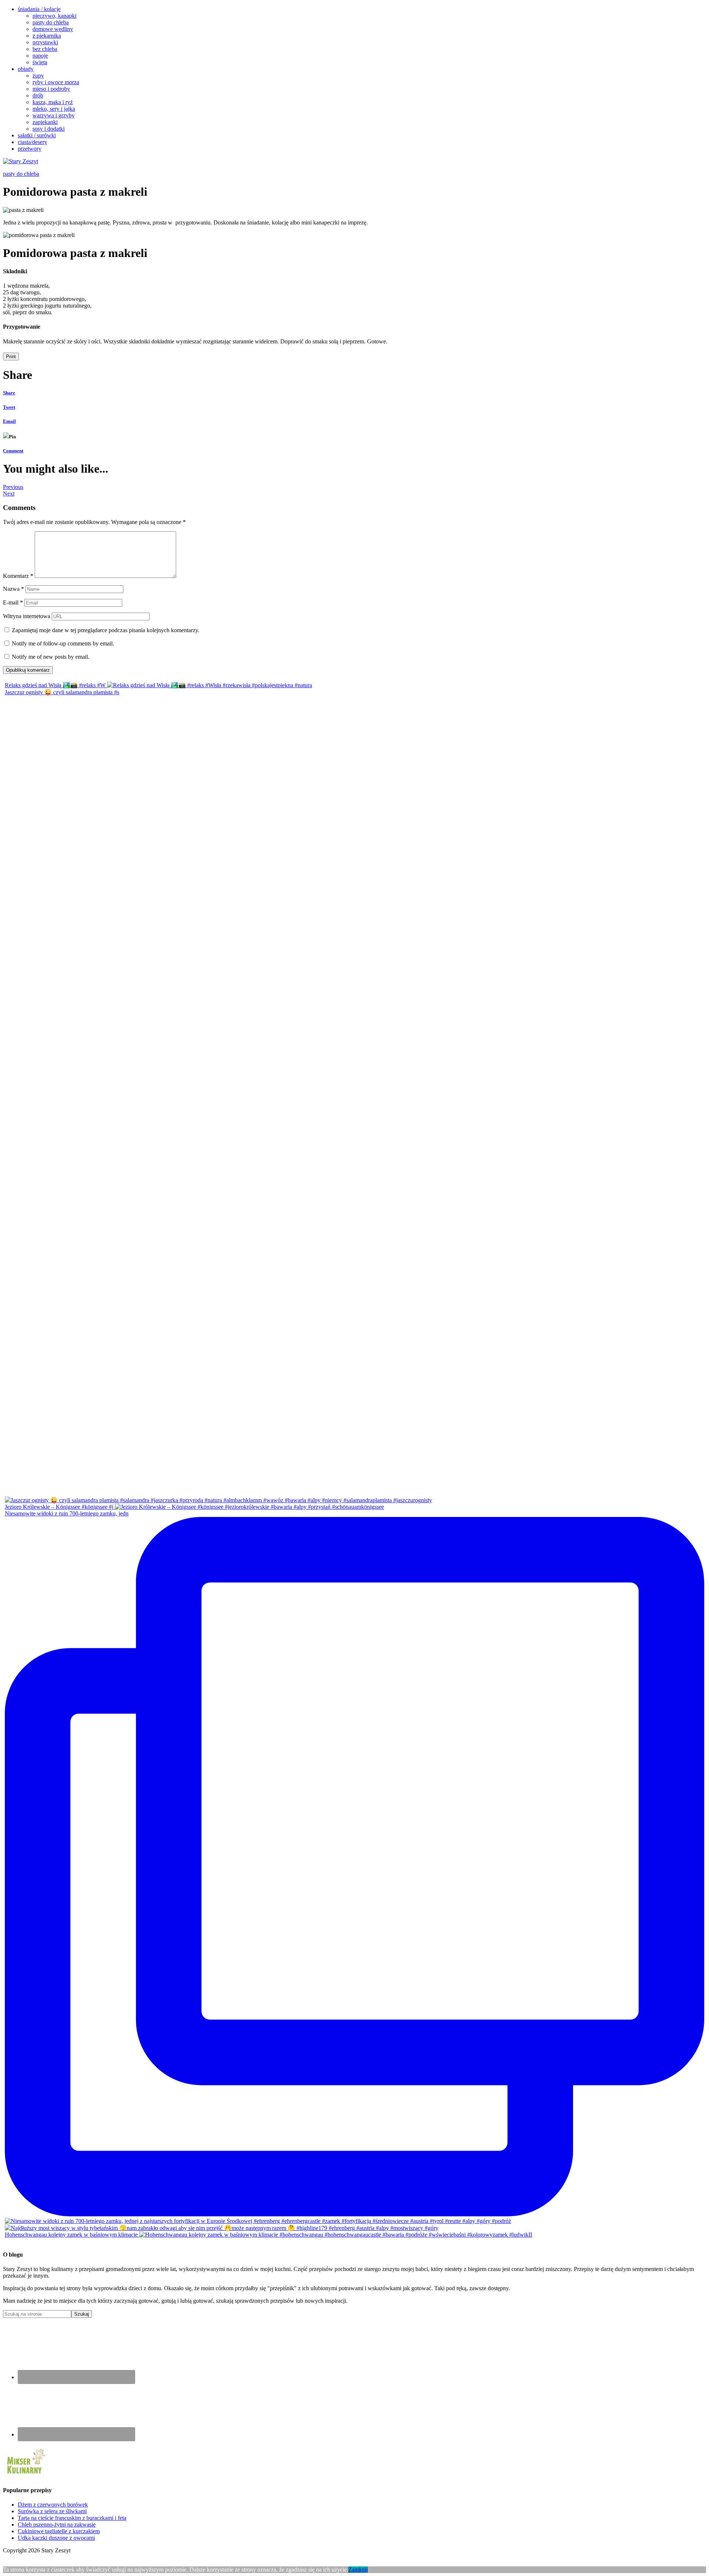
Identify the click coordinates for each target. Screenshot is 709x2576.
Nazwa (13, 589)
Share (9, 393)
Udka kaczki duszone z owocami (56, 2538)
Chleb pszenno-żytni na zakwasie (57, 2524)
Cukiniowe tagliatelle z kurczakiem (59, 2531)
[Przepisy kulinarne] (25, 2475)
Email (9, 421)
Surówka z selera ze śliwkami (52, 2511)
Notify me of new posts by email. (51, 657)
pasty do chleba (21, 174)
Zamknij (358, 2570)
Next (9, 494)
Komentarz (18, 576)
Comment (13, 451)
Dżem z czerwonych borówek (53, 2505)
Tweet (9, 407)
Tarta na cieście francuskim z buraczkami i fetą (72, 2518)
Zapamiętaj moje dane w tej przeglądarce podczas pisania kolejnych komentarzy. (106, 630)
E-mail (13, 602)
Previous (13, 487)
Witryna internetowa (27, 616)
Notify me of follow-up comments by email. (63, 643)
